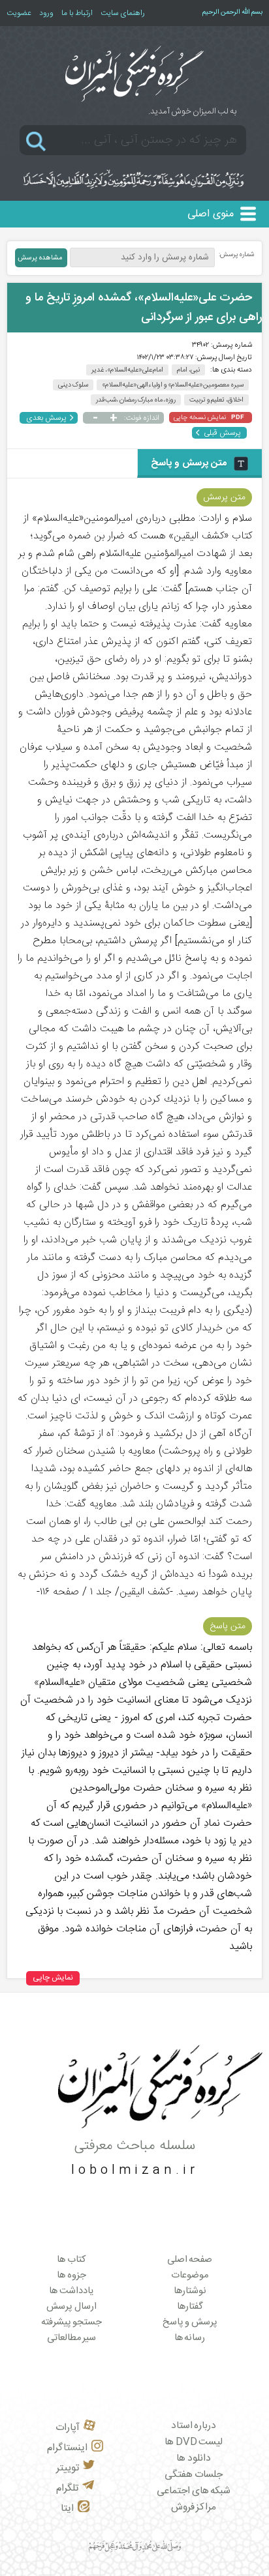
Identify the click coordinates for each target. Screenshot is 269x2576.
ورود (46, 13)
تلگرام (67, 2488)
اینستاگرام (67, 2448)
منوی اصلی (211, 214)
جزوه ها (71, 2276)
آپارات (68, 2428)
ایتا (67, 2509)
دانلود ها (194, 2458)
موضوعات (190, 2276)
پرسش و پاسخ (190, 2322)
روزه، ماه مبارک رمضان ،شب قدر (136, 400)
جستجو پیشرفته (72, 2322)
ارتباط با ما (77, 13)
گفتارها (190, 2307)
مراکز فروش (194, 2507)
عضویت (19, 13)
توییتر (68, 2468)
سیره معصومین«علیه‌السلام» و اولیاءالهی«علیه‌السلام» (173, 385)
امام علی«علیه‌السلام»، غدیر (127, 370)
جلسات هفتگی (194, 2475)
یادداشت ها (71, 2291)
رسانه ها (190, 2338)
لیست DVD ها (194, 2442)
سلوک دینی (73, 385)
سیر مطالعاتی (72, 2338)
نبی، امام (188, 370)
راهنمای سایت (123, 13)
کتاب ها (71, 2260)
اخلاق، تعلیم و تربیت (216, 400)
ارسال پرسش (71, 2307)
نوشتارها (190, 2291)
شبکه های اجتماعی (194, 2491)
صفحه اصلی (190, 2260)
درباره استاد (194, 2426)
